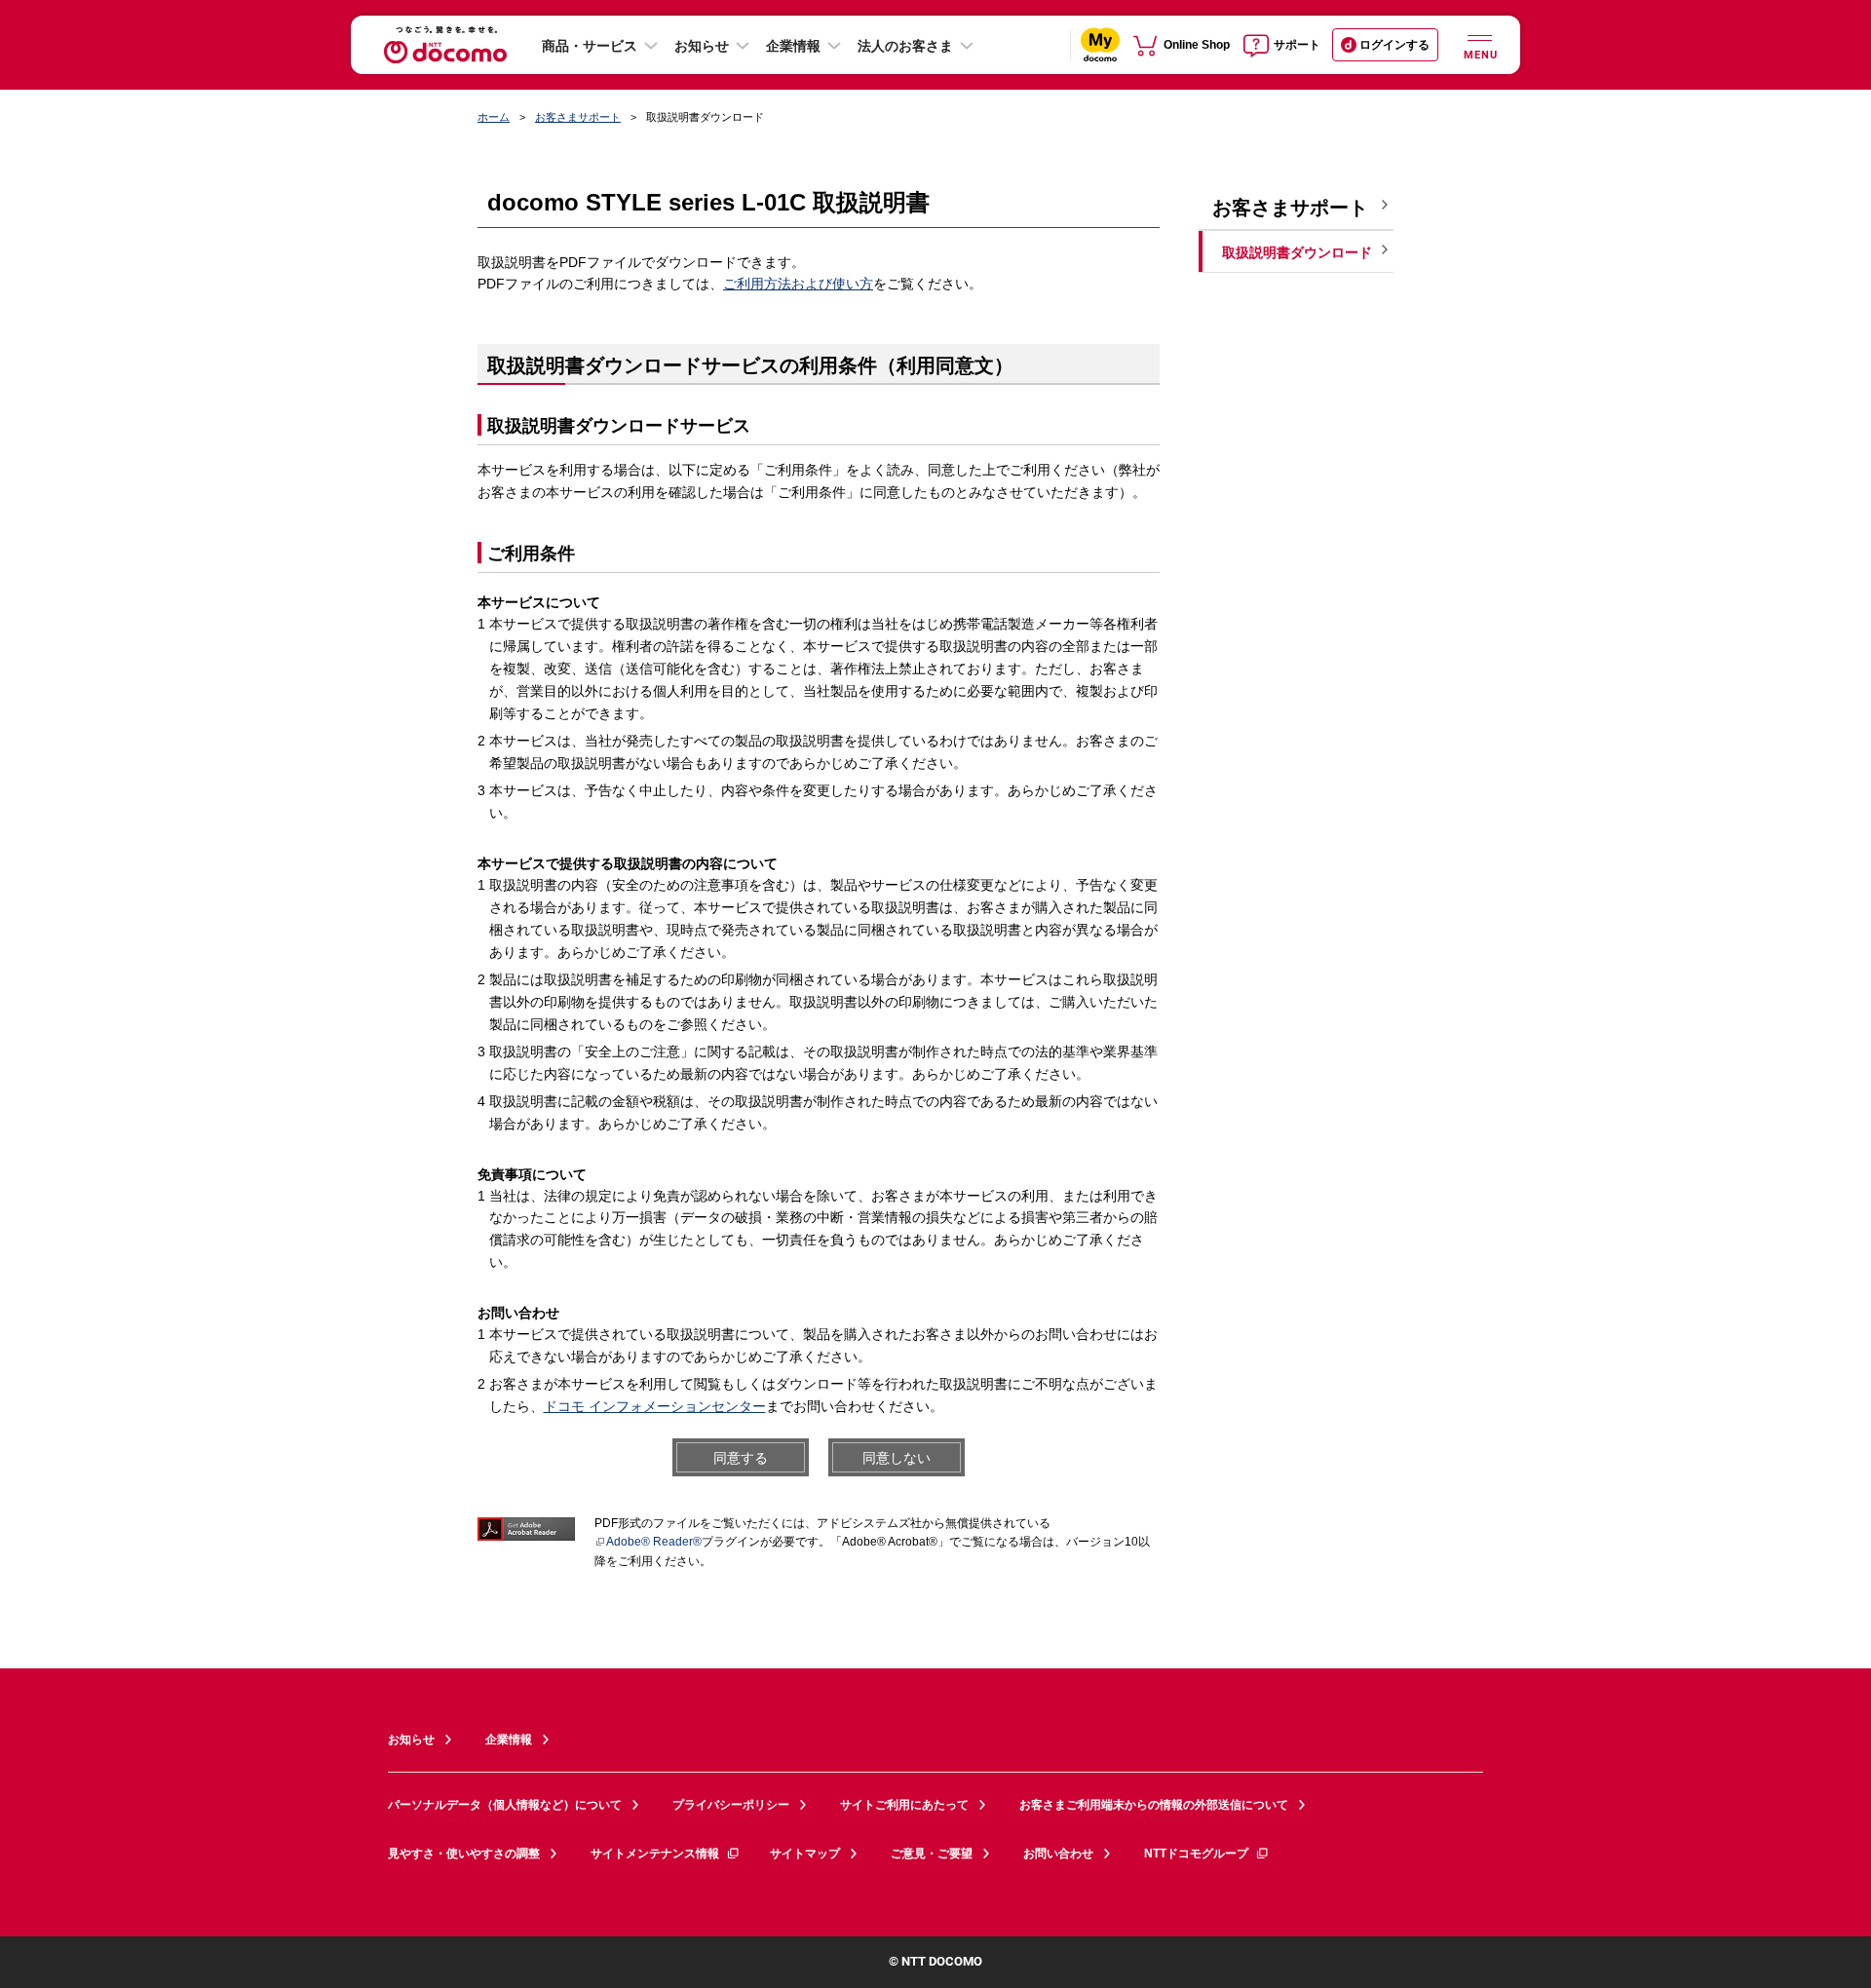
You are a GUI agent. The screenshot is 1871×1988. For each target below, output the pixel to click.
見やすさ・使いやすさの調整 (464, 1854)
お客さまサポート (578, 117)
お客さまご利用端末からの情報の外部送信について (1154, 1805)
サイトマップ (805, 1854)
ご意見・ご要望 (932, 1854)
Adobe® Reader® (654, 1542)
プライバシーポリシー (731, 1805)
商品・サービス (590, 46)
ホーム (494, 117)
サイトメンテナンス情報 (655, 1854)
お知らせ (702, 46)
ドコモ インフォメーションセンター (655, 1406)
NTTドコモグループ (1196, 1854)
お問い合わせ (1058, 1854)
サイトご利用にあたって (904, 1805)
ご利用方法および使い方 (798, 284)
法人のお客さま (905, 46)
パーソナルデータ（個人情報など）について (505, 1805)
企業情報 (793, 46)
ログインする (1394, 45)
